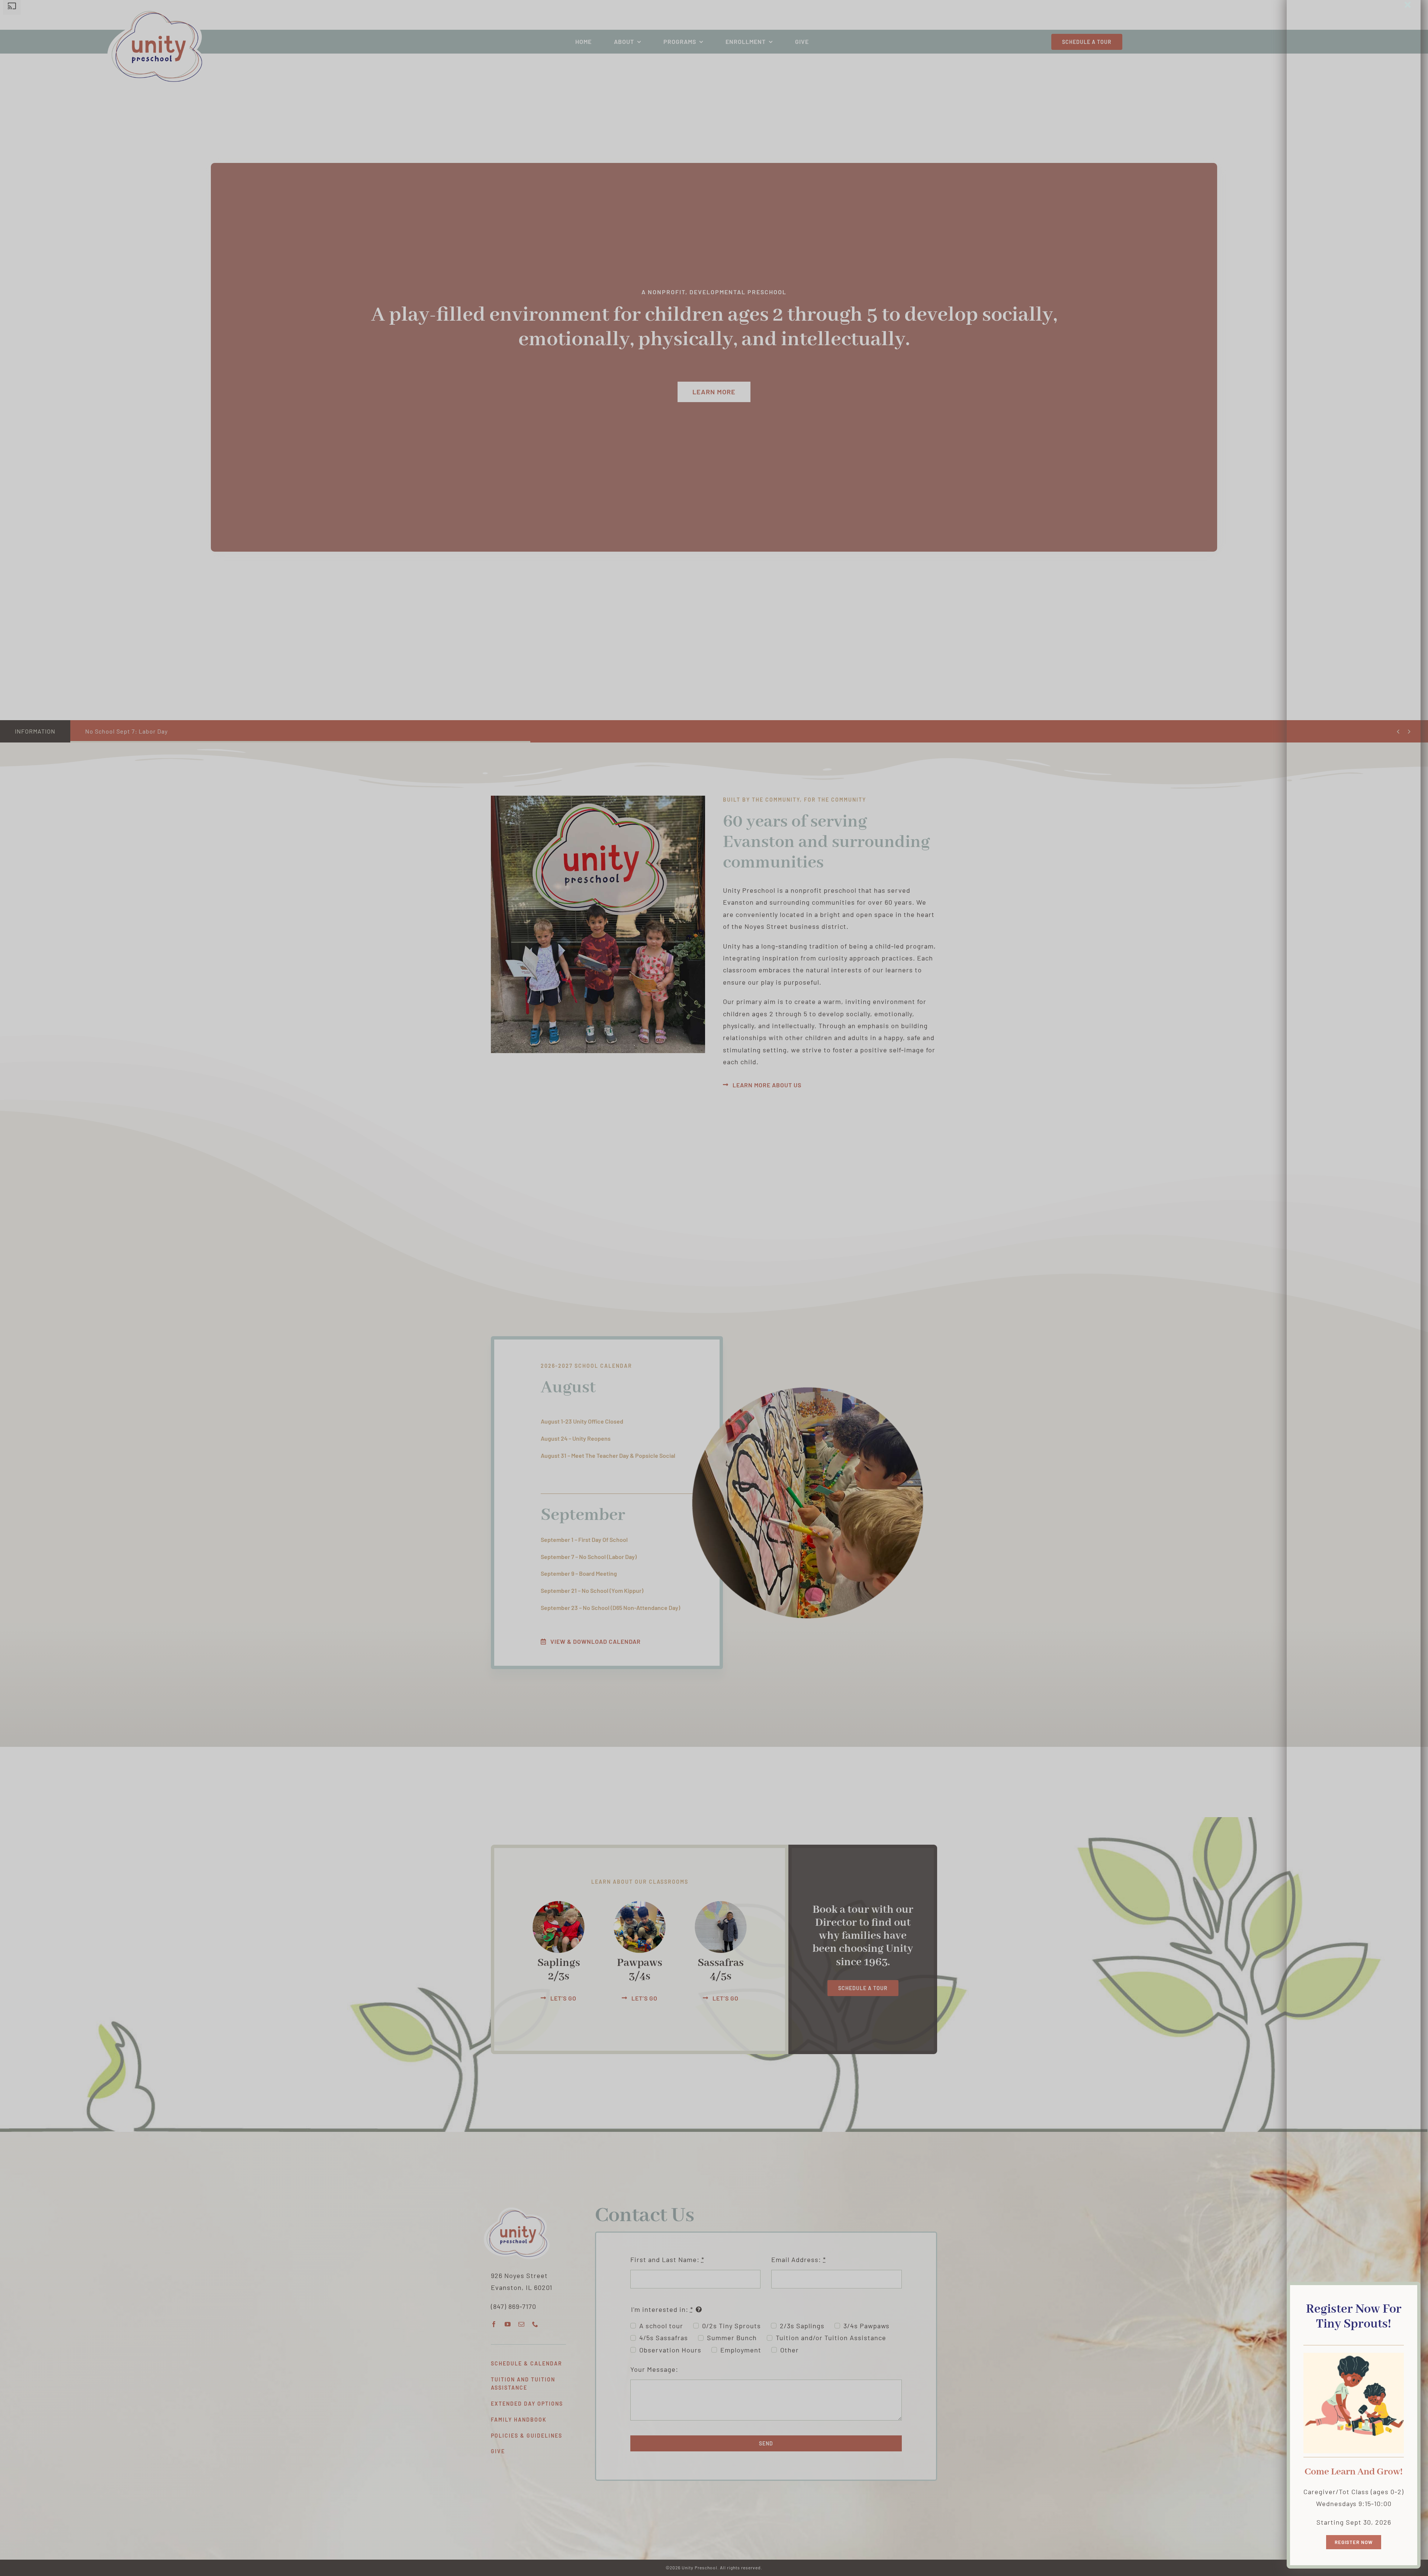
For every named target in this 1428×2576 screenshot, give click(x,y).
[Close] (1408, 5)
